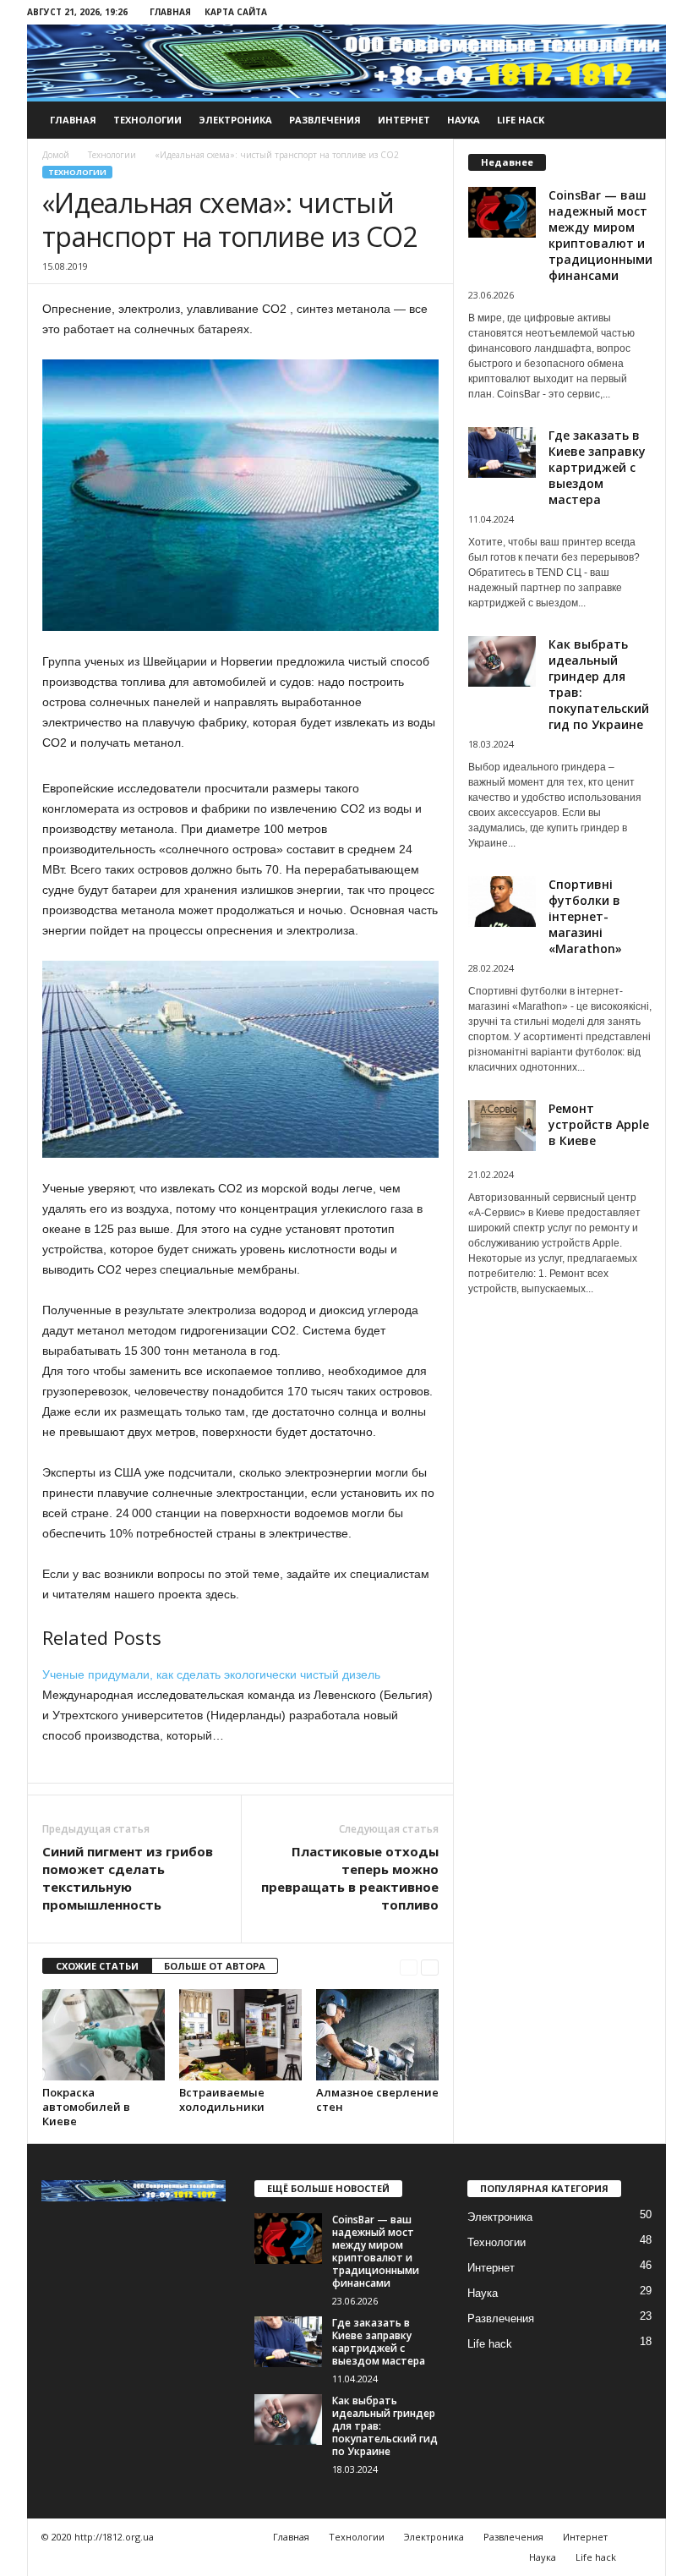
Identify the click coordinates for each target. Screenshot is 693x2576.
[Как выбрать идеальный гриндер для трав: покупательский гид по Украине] (288, 2420)
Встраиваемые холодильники (222, 2099)
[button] (641, 120)
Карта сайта (236, 12)
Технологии (147, 120)
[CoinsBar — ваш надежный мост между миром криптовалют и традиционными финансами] (288, 2239)
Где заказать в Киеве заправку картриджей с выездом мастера (597, 467)
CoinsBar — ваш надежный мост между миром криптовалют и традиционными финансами (600, 235)
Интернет (404, 120)
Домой (56, 155)
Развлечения (325, 120)
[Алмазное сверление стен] (377, 2035)
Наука (464, 120)
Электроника (235, 120)
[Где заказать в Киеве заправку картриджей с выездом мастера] (288, 2342)
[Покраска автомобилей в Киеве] (104, 2035)
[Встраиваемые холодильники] (240, 2035)
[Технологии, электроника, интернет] (346, 61)
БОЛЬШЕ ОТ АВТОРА (215, 1966)
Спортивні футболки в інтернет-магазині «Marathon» (585, 916)
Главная (170, 12)
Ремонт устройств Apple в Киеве (599, 1124)
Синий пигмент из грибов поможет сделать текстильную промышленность (128, 1878)
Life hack (521, 120)
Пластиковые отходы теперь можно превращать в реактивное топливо (350, 1878)
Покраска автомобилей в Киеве (86, 2107)
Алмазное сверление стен (377, 2099)
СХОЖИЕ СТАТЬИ (97, 1966)
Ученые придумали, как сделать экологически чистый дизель (211, 1674)
